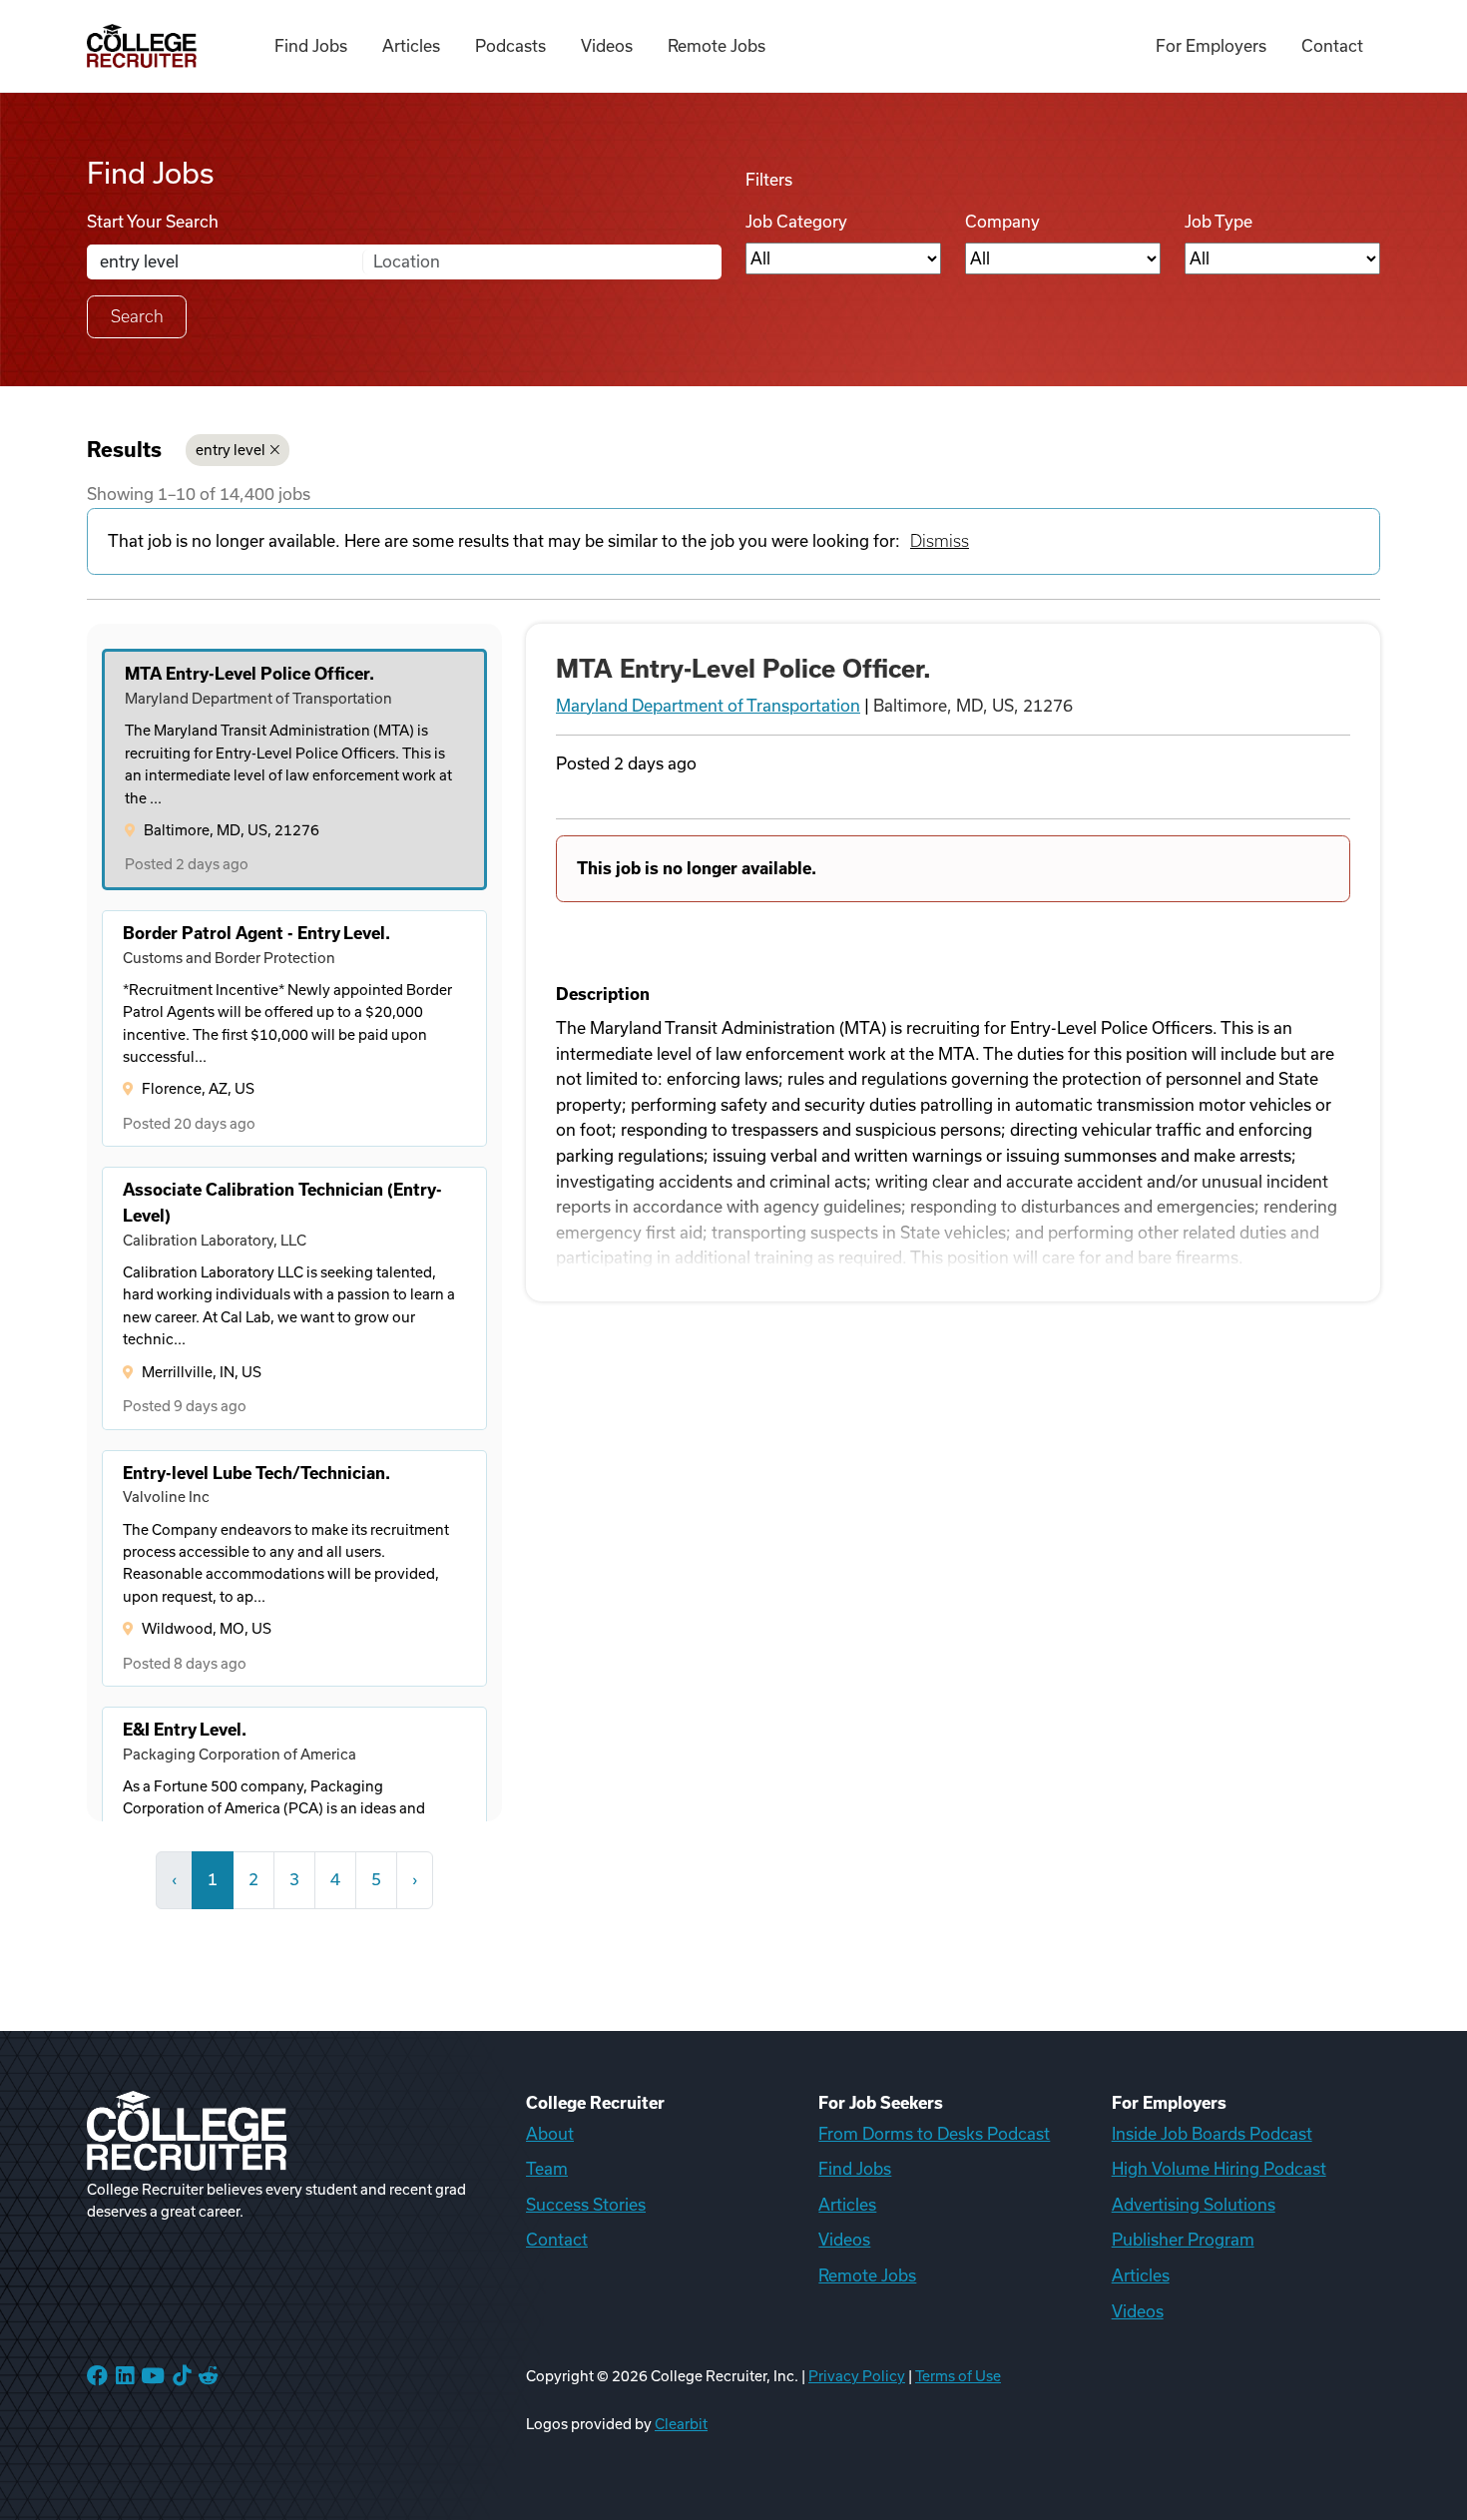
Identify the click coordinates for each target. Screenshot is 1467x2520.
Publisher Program (1183, 2240)
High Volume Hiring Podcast (1219, 2169)
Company (1002, 222)
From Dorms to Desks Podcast (934, 2134)
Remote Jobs (717, 46)
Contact (1332, 46)
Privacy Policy (857, 2376)
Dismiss (940, 541)
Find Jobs (311, 46)
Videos (607, 46)
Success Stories (586, 2205)
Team (547, 2169)
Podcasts (510, 46)
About (550, 2134)
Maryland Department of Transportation (708, 706)
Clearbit (681, 2424)
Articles (411, 46)
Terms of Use (958, 2376)
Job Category (796, 222)
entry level (231, 450)
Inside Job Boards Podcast (1212, 2134)
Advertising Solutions (1194, 2205)
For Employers (1211, 46)
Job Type (1219, 222)
